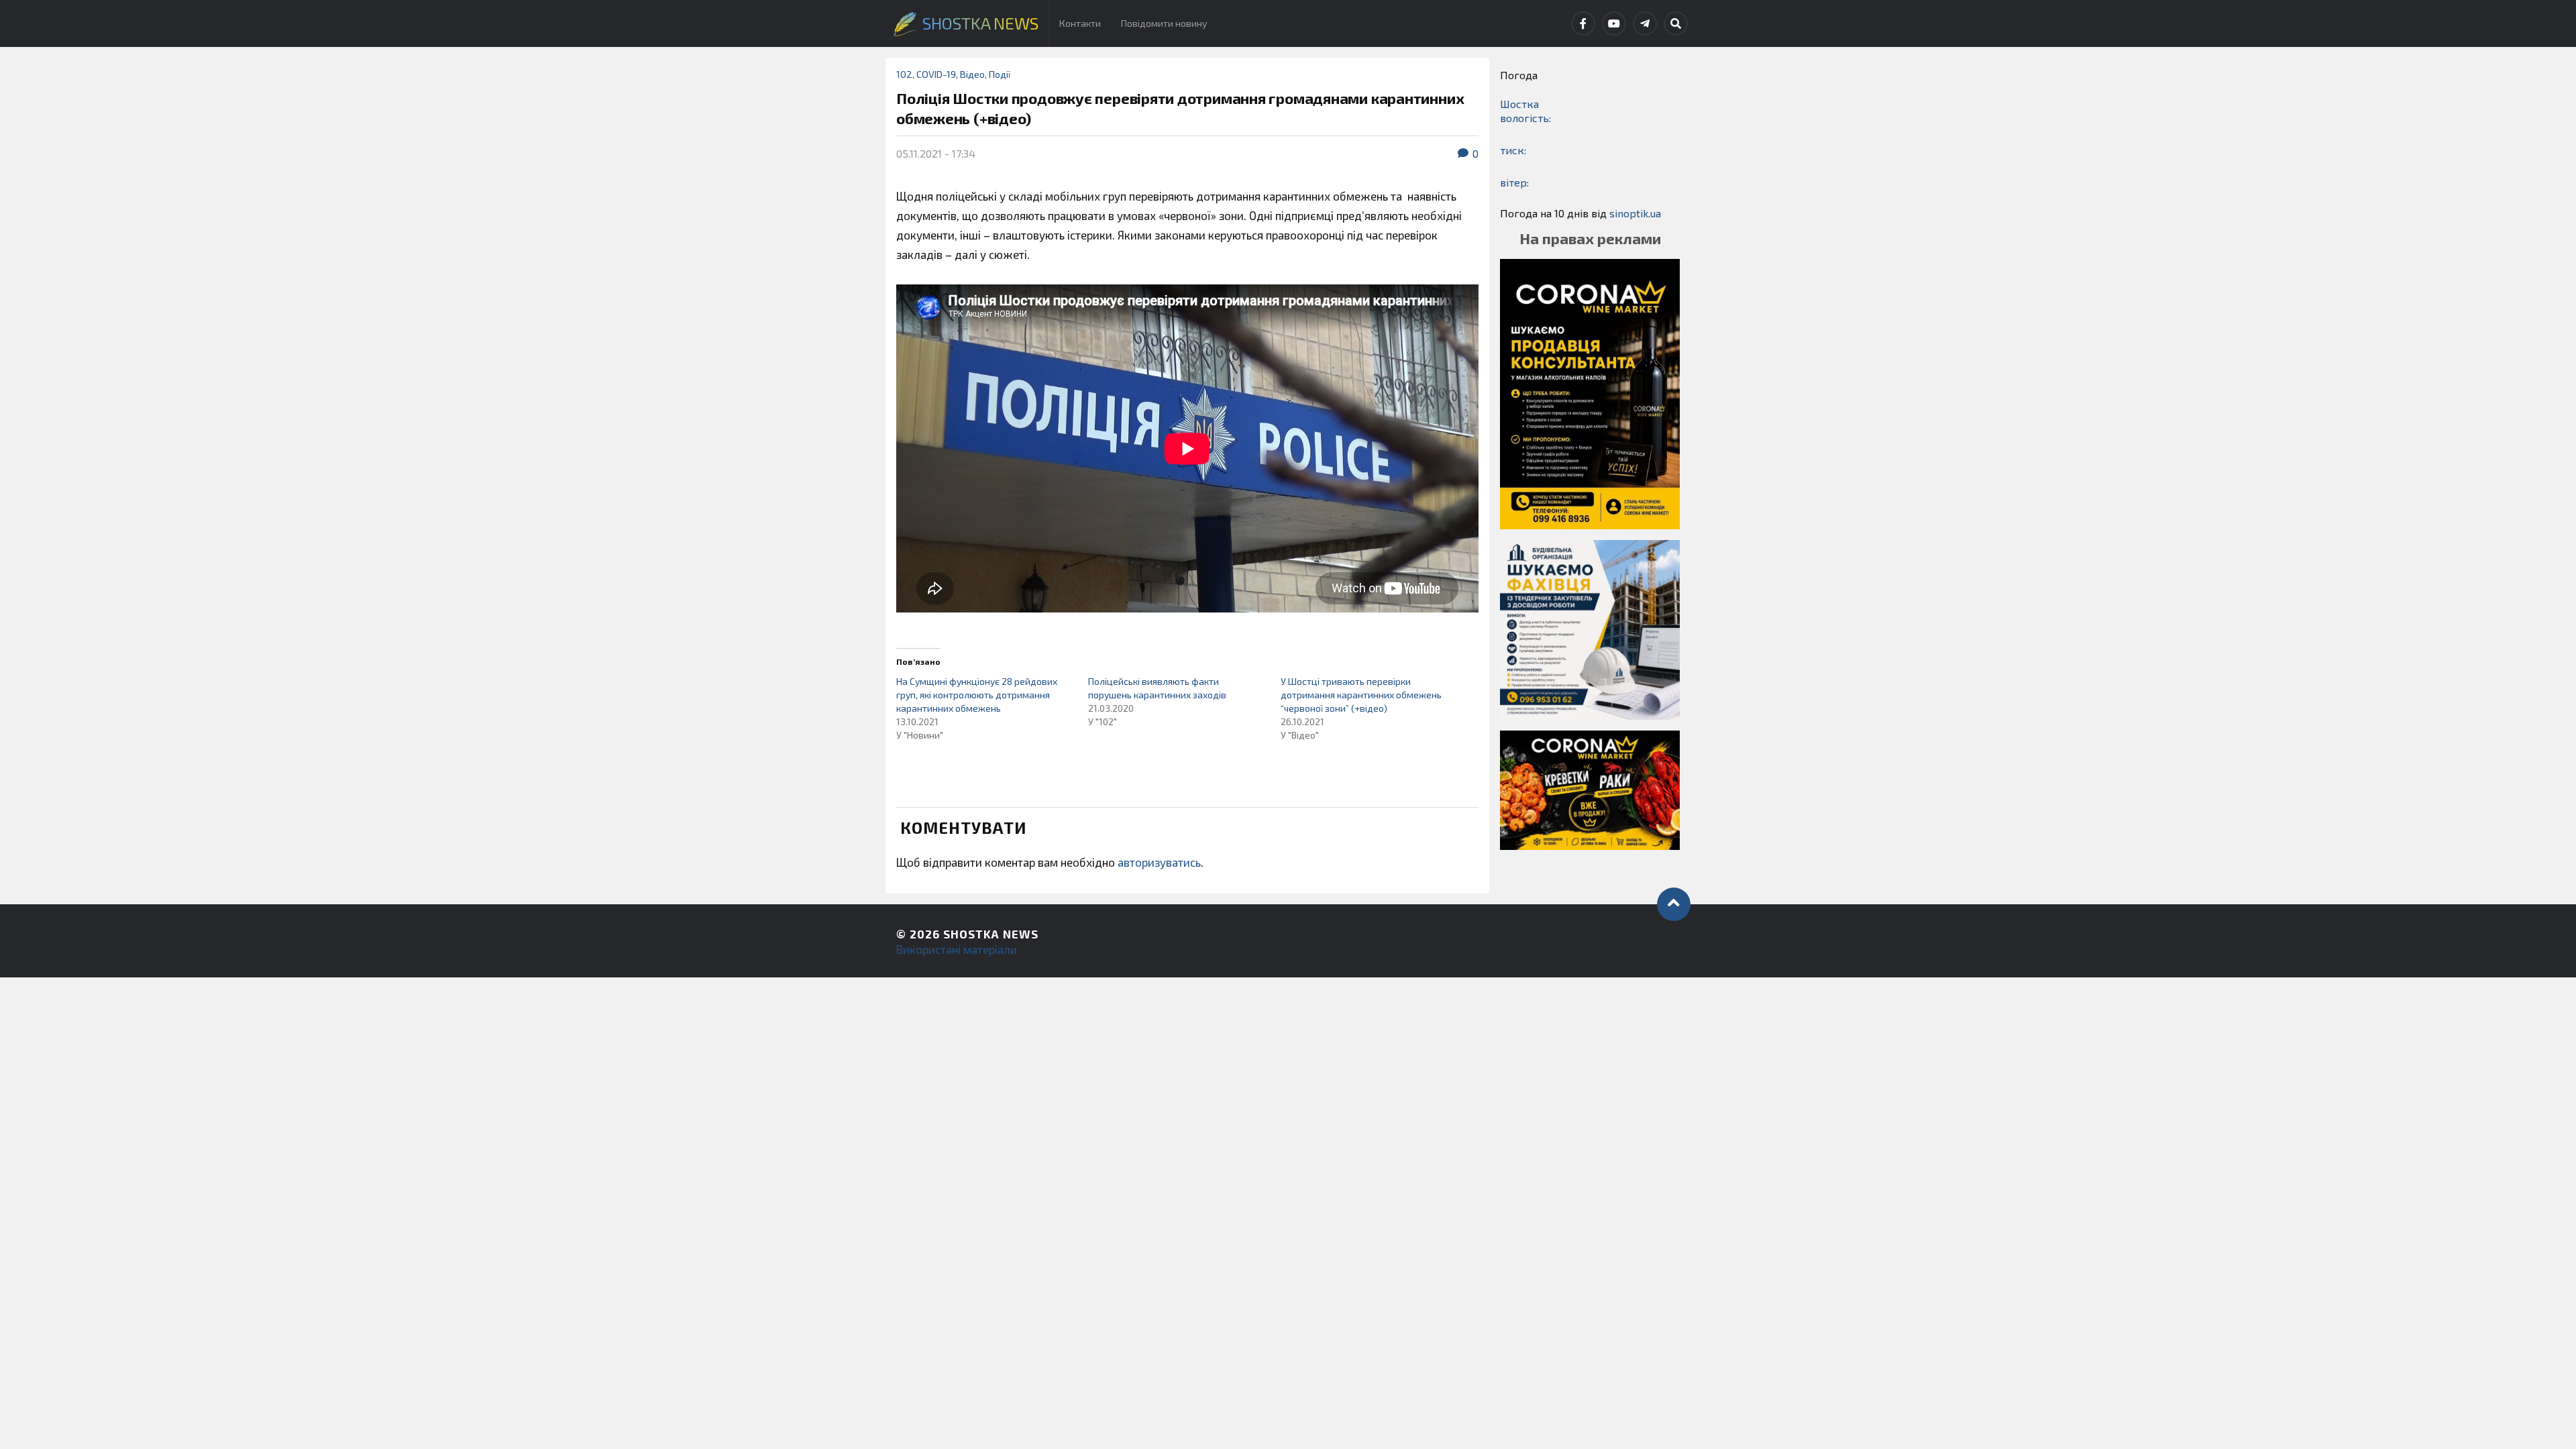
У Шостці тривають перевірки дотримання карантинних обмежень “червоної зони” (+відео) (1361, 695)
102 (904, 74)
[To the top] (1674, 904)
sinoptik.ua (1635, 213)
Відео (972, 74)
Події (1000, 74)
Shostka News (991, 934)
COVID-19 (936, 74)
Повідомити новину (1164, 23)
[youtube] (1614, 23)
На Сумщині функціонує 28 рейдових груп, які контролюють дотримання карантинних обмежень (977, 695)
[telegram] (1645, 23)
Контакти (1080, 23)
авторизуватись (1159, 862)
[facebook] (1583, 23)
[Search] (1676, 23)
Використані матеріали (957, 949)
